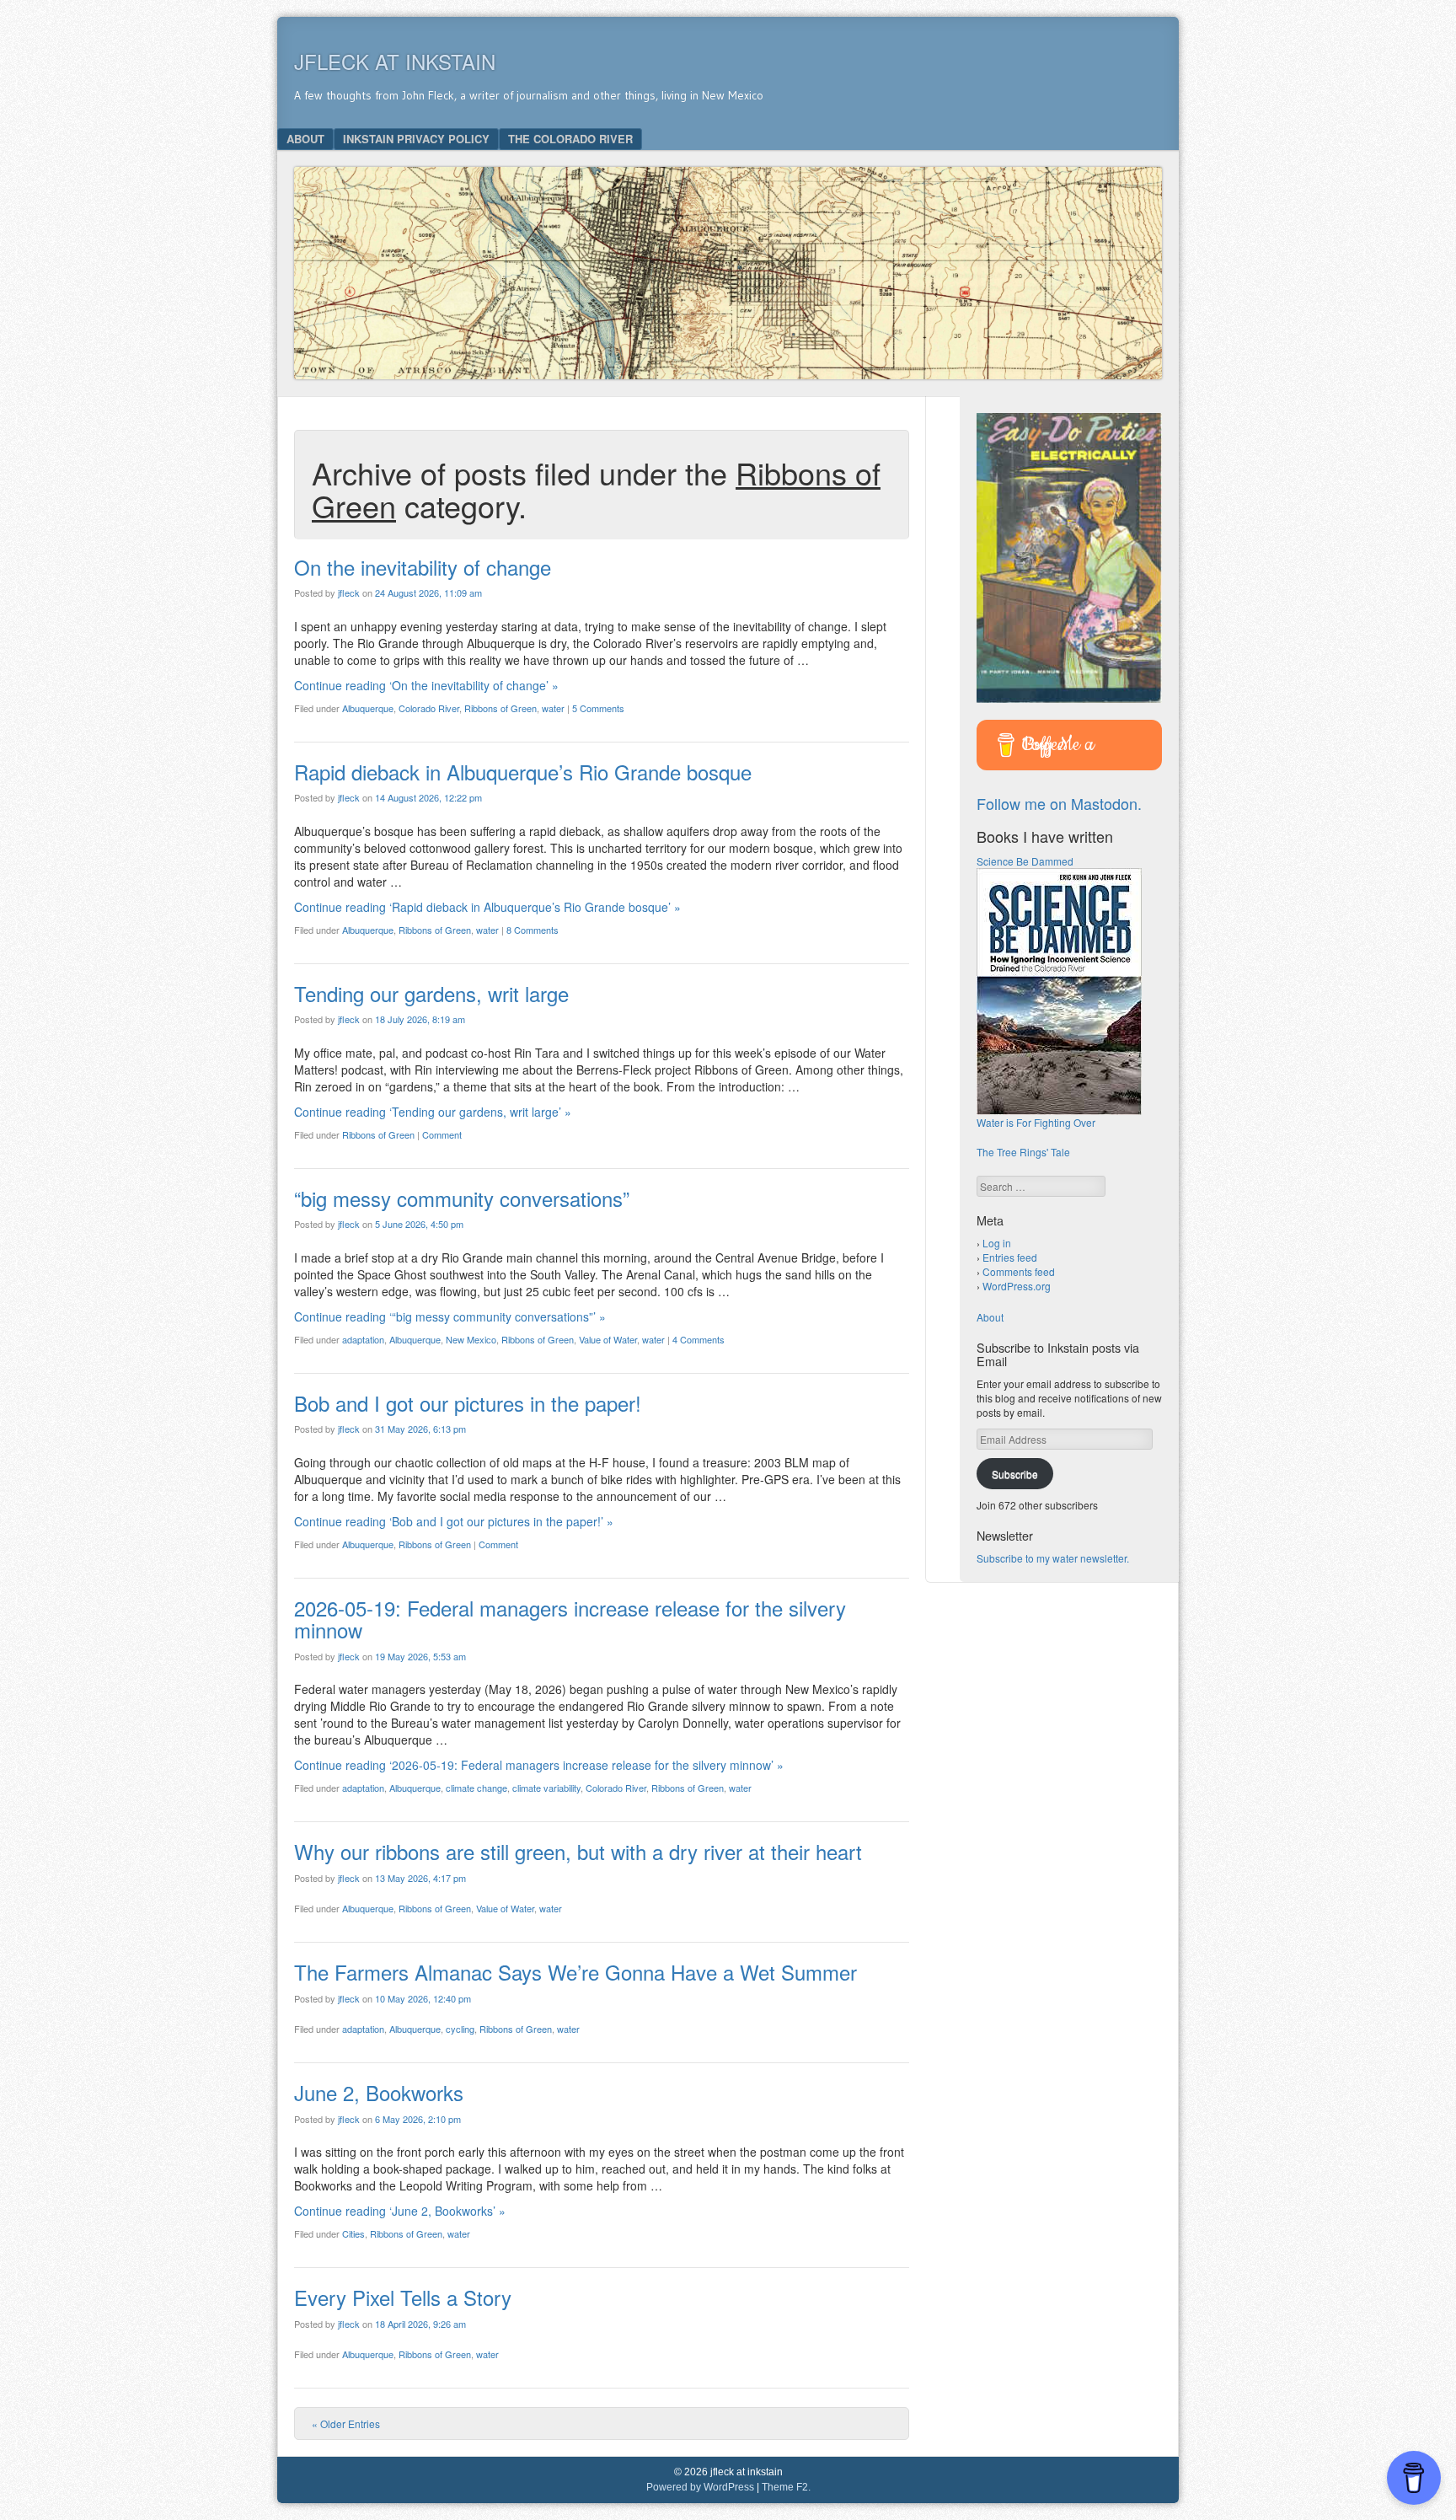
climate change (476, 1788)
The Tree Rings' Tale (1023, 1152)
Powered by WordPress (700, 2487)
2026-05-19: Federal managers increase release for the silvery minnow (570, 1619)
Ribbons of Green (500, 708)
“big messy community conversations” (462, 1198)
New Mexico (471, 1339)
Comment (442, 1134)
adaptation (363, 1339)
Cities (353, 2233)
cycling (460, 2029)
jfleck (349, 592)
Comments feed (1019, 1271)
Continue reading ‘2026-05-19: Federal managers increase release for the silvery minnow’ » (539, 1765)
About (305, 139)
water (553, 708)
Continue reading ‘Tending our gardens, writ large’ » (433, 1112)
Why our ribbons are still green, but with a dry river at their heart (578, 1851)
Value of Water (608, 1339)
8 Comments (533, 930)
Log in (997, 1243)
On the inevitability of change (423, 567)
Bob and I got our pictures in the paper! (468, 1403)
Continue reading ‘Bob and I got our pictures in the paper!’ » (454, 1521)
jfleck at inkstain (395, 61)
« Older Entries (346, 2423)
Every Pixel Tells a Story (403, 2297)
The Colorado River (570, 139)
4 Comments (699, 1339)
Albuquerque (368, 708)
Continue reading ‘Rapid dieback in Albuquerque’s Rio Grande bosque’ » (487, 907)
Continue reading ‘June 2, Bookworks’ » (400, 2211)
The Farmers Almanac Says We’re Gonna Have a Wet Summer (575, 1972)
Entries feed (1010, 1257)
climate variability (546, 1788)
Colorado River (429, 708)
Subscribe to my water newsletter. (1053, 1558)
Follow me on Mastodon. (1059, 803)
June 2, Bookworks (379, 2092)
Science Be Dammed (1025, 861)
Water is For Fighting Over (1036, 1122)
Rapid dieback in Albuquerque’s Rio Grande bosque (523, 772)
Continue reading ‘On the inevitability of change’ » (426, 685)
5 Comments (598, 708)
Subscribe (1015, 1474)
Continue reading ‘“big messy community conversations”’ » (450, 1316)
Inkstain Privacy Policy (416, 139)
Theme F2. (786, 2487)
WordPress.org (1017, 1286)
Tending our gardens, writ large (431, 993)
